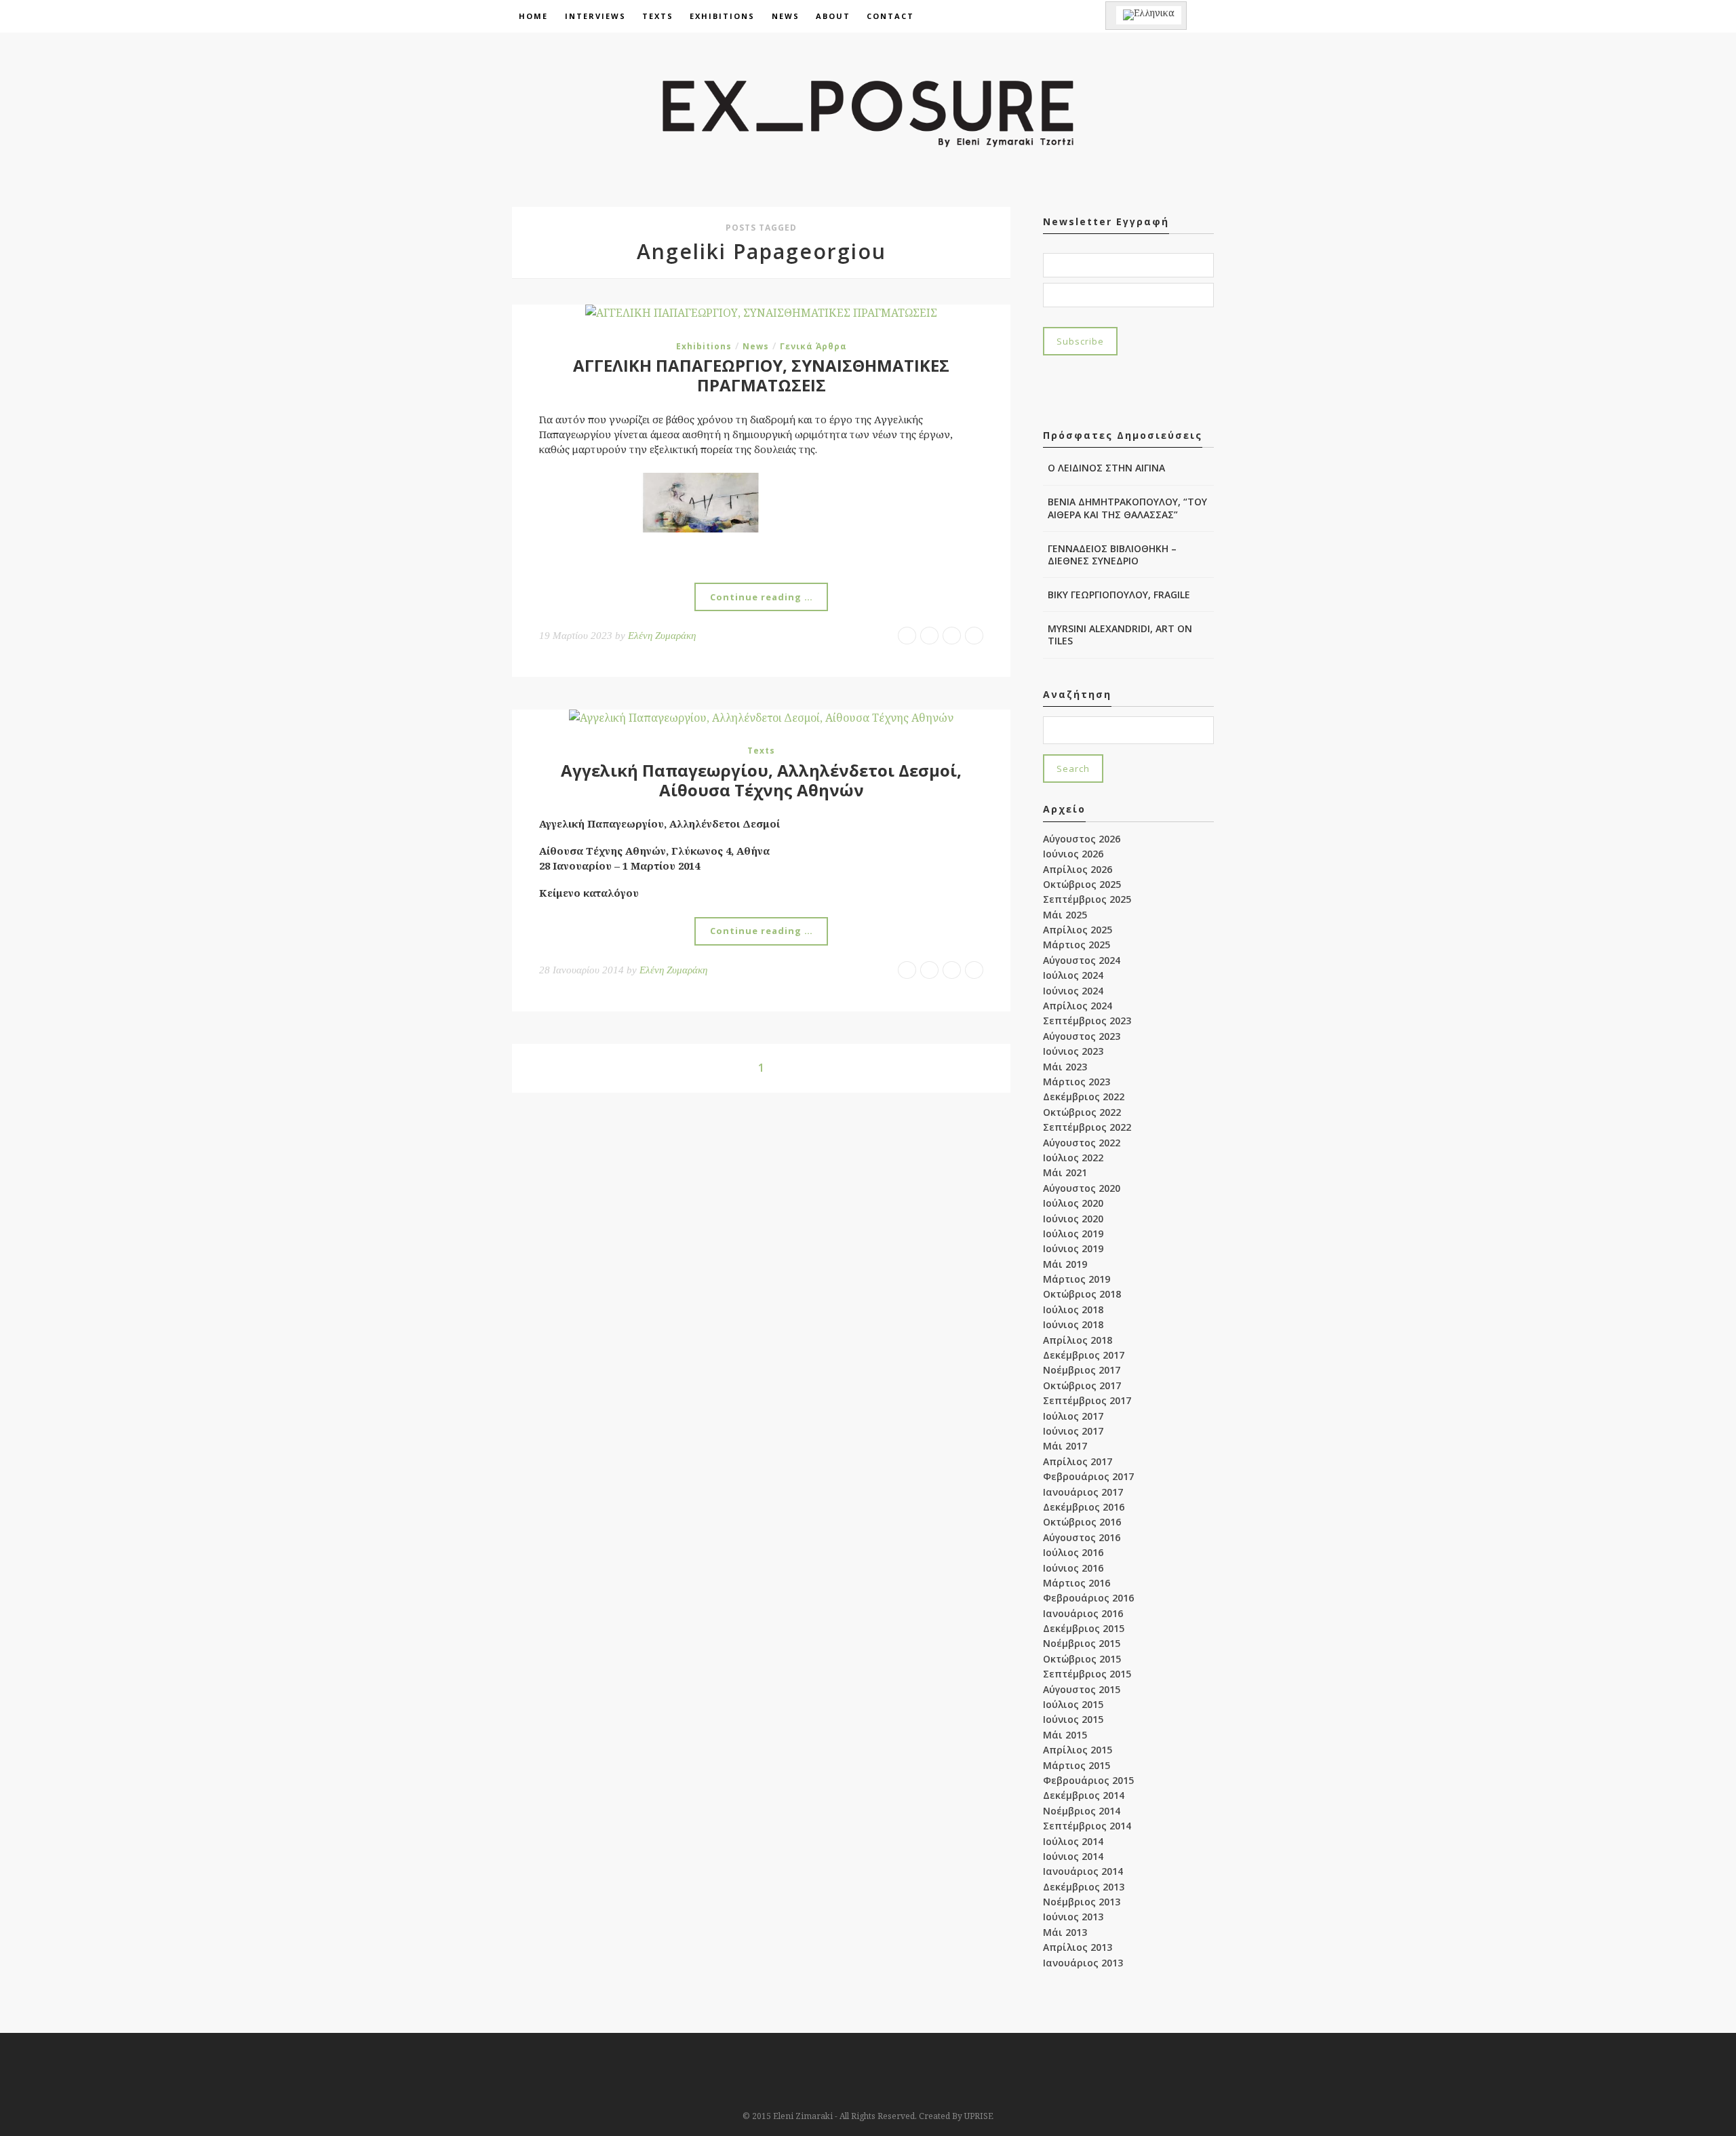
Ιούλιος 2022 (1073, 1158)
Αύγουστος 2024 (1082, 960)
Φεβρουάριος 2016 (1088, 1598)
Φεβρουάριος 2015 (1088, 1780)
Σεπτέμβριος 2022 (1087, 1127)
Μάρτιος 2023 (1077, 1082)
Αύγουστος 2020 (1082, 1188)
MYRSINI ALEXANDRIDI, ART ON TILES (1120, 635)
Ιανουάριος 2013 (1083, 1963)
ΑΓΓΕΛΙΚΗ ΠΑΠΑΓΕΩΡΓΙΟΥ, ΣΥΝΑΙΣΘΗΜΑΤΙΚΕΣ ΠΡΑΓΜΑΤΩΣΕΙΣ (761, 375)
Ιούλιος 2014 (1073, 1841)
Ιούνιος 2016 (1073, 1568)
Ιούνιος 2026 (1073, 854)
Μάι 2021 (1065, 1172)
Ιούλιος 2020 (1073, 1203)
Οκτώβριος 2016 (1082, 1522)
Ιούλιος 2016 (1073, 1552)
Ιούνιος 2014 (1073, 1856)
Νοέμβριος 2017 (1082, 1370)
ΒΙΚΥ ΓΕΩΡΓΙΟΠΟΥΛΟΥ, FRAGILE (1119, 595)
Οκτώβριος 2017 (1082, 1385)
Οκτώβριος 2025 (1082, 884)
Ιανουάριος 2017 (1083, 1492)
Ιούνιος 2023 (1073, 1051)
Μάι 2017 (1065, 1446)
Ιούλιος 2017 (1073, 1416)
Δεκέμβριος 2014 (1084, 1795)
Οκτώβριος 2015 (1082, 1659)
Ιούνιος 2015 (1073, 1719)
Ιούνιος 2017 (1073, 1431)
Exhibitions (722, 16)
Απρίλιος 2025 (1078, 930)
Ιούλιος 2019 (1073, 1234)
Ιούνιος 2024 (1073, 991)
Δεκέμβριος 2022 (1084, 1096)
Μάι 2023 (1065, 1067)
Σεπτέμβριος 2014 (1087, 1826)
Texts (658, 16)
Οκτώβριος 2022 (1082, 1112)
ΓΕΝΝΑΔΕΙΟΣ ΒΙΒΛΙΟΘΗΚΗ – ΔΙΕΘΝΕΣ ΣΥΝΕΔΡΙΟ (1112, 555)
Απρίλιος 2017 (1078, 1461)
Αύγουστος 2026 (1082, 839)
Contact (890, 16)
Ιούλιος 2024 (1073, 975)
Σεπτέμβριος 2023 (1087, 1021)
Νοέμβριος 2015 (1082, 1643)
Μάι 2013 (1065, 1932)
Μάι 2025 (1065, 915)
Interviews (595, 16)
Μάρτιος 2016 (1077, 1583)
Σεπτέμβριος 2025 (1087, 899)
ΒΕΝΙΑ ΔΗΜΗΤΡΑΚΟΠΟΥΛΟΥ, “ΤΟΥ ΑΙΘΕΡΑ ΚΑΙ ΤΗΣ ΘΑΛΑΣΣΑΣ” (1127, 508)
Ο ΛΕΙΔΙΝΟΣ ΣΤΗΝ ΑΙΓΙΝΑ (1106, 468)
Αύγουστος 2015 (1082, 1689)
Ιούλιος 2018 (1073, 1309)
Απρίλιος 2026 (1078, 869)
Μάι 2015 (1065, 1735)
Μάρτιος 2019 (1077, 1279)
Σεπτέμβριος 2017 (1087, 1400)
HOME (533, 16)
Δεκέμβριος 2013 (1084, 1887)
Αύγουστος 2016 (1082, 1537)
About (833, 16)
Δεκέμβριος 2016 (1084, 1507)
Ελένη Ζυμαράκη (662, 636)
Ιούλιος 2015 (1073, 1704)
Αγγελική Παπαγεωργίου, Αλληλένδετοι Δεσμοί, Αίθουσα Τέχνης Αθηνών (761, 780)
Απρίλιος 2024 (1078, 1006)
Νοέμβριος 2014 (1082, 1811)
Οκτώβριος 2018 (1082, 1294)
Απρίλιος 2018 (1078, 1340)
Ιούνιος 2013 (1073, 1917)
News (786, 16)
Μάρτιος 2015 (1077, 1765)
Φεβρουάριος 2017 (1088, 1476)
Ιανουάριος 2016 (1083, 1613)
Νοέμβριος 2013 (1082, 1902)
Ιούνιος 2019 (1073, 1248)
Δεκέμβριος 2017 (1084, 1355)
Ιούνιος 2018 (1073, 1324)
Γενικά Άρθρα (813, 346)
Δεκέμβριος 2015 (1084, 1628)
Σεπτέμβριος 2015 (1087, 1674)
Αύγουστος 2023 (1082, 1036)
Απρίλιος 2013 (1078, 1947)
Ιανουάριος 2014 (1083, 1871)
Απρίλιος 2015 (1078, 1750)
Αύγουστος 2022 (1082, 1143)
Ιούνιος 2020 (1073, 1219)
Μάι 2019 (1065, 1264)
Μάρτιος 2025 (1077, 945)
